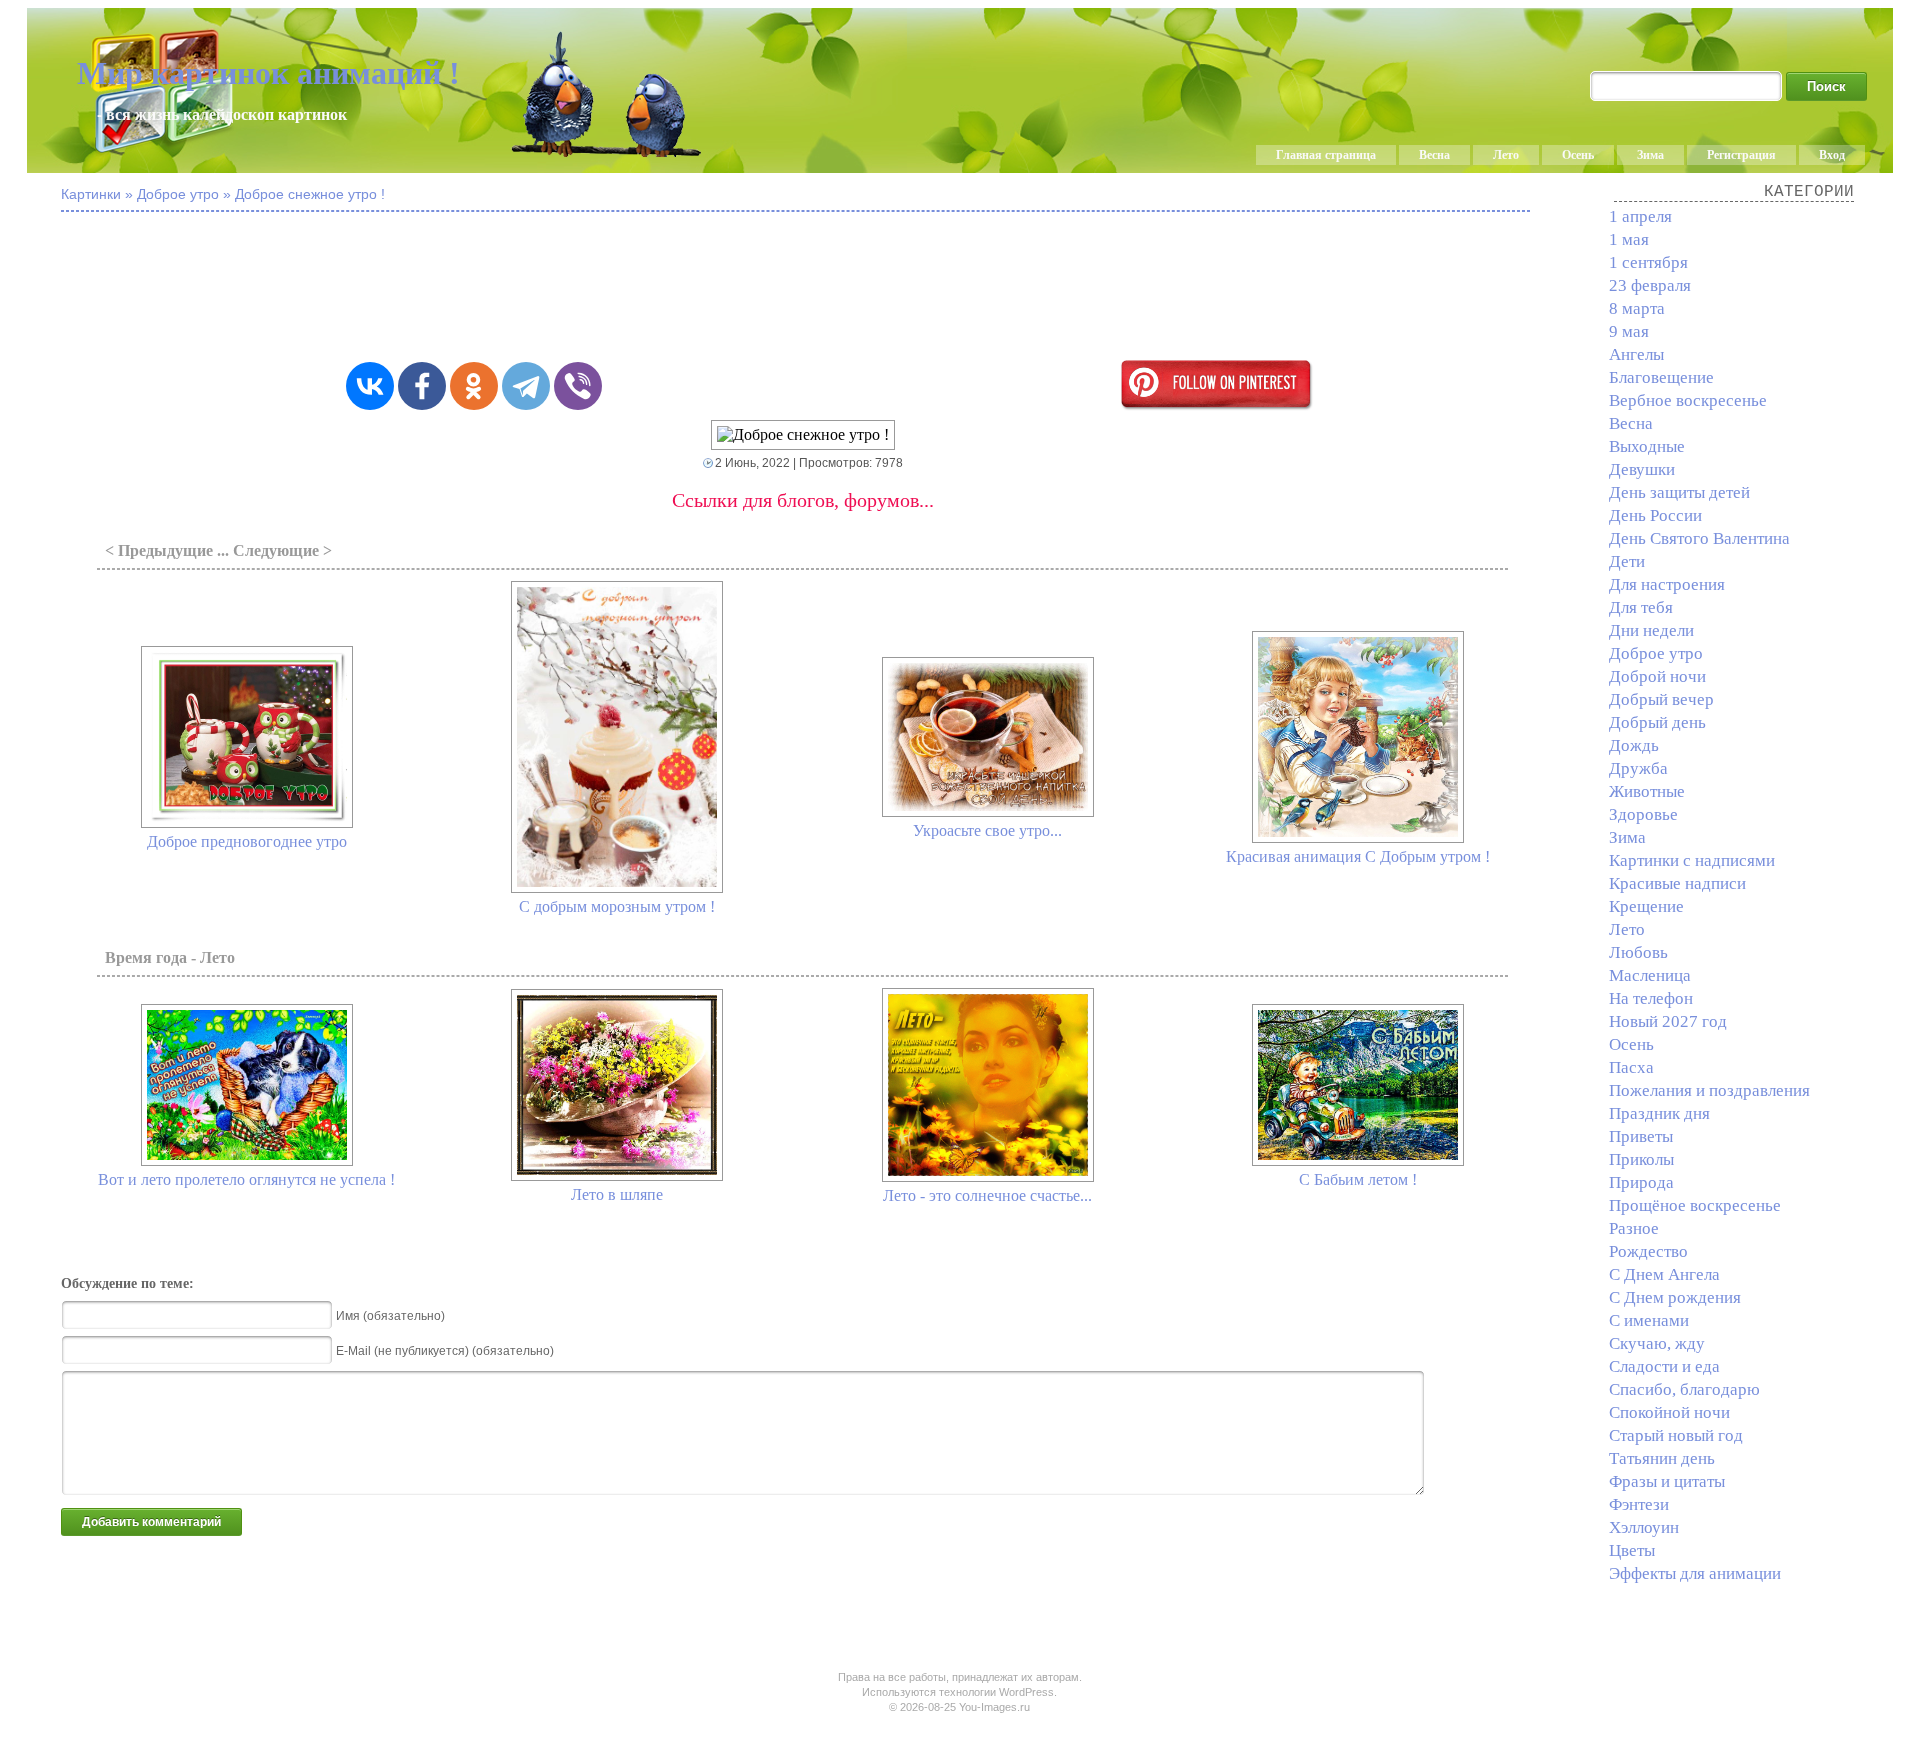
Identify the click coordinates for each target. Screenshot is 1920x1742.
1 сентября (1648, 262)
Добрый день (1657, 722)
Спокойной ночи (1669, 1412)
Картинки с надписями (1692, 860)
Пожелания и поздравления (1709, 1090)
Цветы (1632, 1550)
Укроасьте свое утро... (987, 830)
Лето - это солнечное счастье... (987, 1195)
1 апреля (1640, 216)
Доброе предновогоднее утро (247, 841)
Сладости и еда (1664, 1366)
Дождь (1634, 745)
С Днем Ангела (1664, 1274)
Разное (1634, 1228)
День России (1655, 515)
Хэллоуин (1644, 1527)
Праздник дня (1659, 1113)
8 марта (1637, 308)
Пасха (1631, 1067)
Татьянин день (1662, 1458)
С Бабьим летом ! (1358, 1179)
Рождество (1648, 1251)
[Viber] (578, 386)
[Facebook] (422, 386)
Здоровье (1643, 814)
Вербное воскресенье (1688, 400)
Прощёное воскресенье (1695, 1205)
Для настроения (1667, 584)
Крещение (1646, 906)
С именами (1649, 1320)
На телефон (1651, 998)
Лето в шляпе (617, 1194)
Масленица (1650, 975)
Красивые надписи (1677, 883)
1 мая (1629, 239)
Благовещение (1661, 377)
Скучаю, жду (1657, 1343)
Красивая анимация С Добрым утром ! (1358, 856)
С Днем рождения (1675, 1297)
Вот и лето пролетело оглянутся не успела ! (246, 1179)
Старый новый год (1676, 1435)
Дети (1627, 561)
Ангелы (1636, 354)
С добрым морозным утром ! (617, 906)
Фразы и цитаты (1667, 1481)
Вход (1832, 155)
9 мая (1629, 331)
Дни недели (1651, 630)
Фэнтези (1639, 1504)
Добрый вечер (1661, 699)
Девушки (1642, 469)
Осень (1578, 155)
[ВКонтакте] (370, 386)
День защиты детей (1679, 492)
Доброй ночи (1657, 676)
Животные (1647, 791)
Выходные (1647, 446)
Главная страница (1326, 155)
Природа (1641, 1182)
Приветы (1641, 1136)
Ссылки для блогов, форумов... (803, 500)
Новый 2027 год (1668, 1021)
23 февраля (1650, 285)
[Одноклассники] (474, 386)
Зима (1650, 155)
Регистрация (1741, 155)
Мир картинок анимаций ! (268, 73)
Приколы (1641, 1159)
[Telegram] (526, 386)
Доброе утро (1656, 653)
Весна (1434, 155)
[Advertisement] (803, 288)
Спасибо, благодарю (1684, 1389)
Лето (1506, 155)
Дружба (1638, 768)
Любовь (1638, 952)
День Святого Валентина (1699, 538)
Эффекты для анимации (1695, 1573)
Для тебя (1641, 607)
